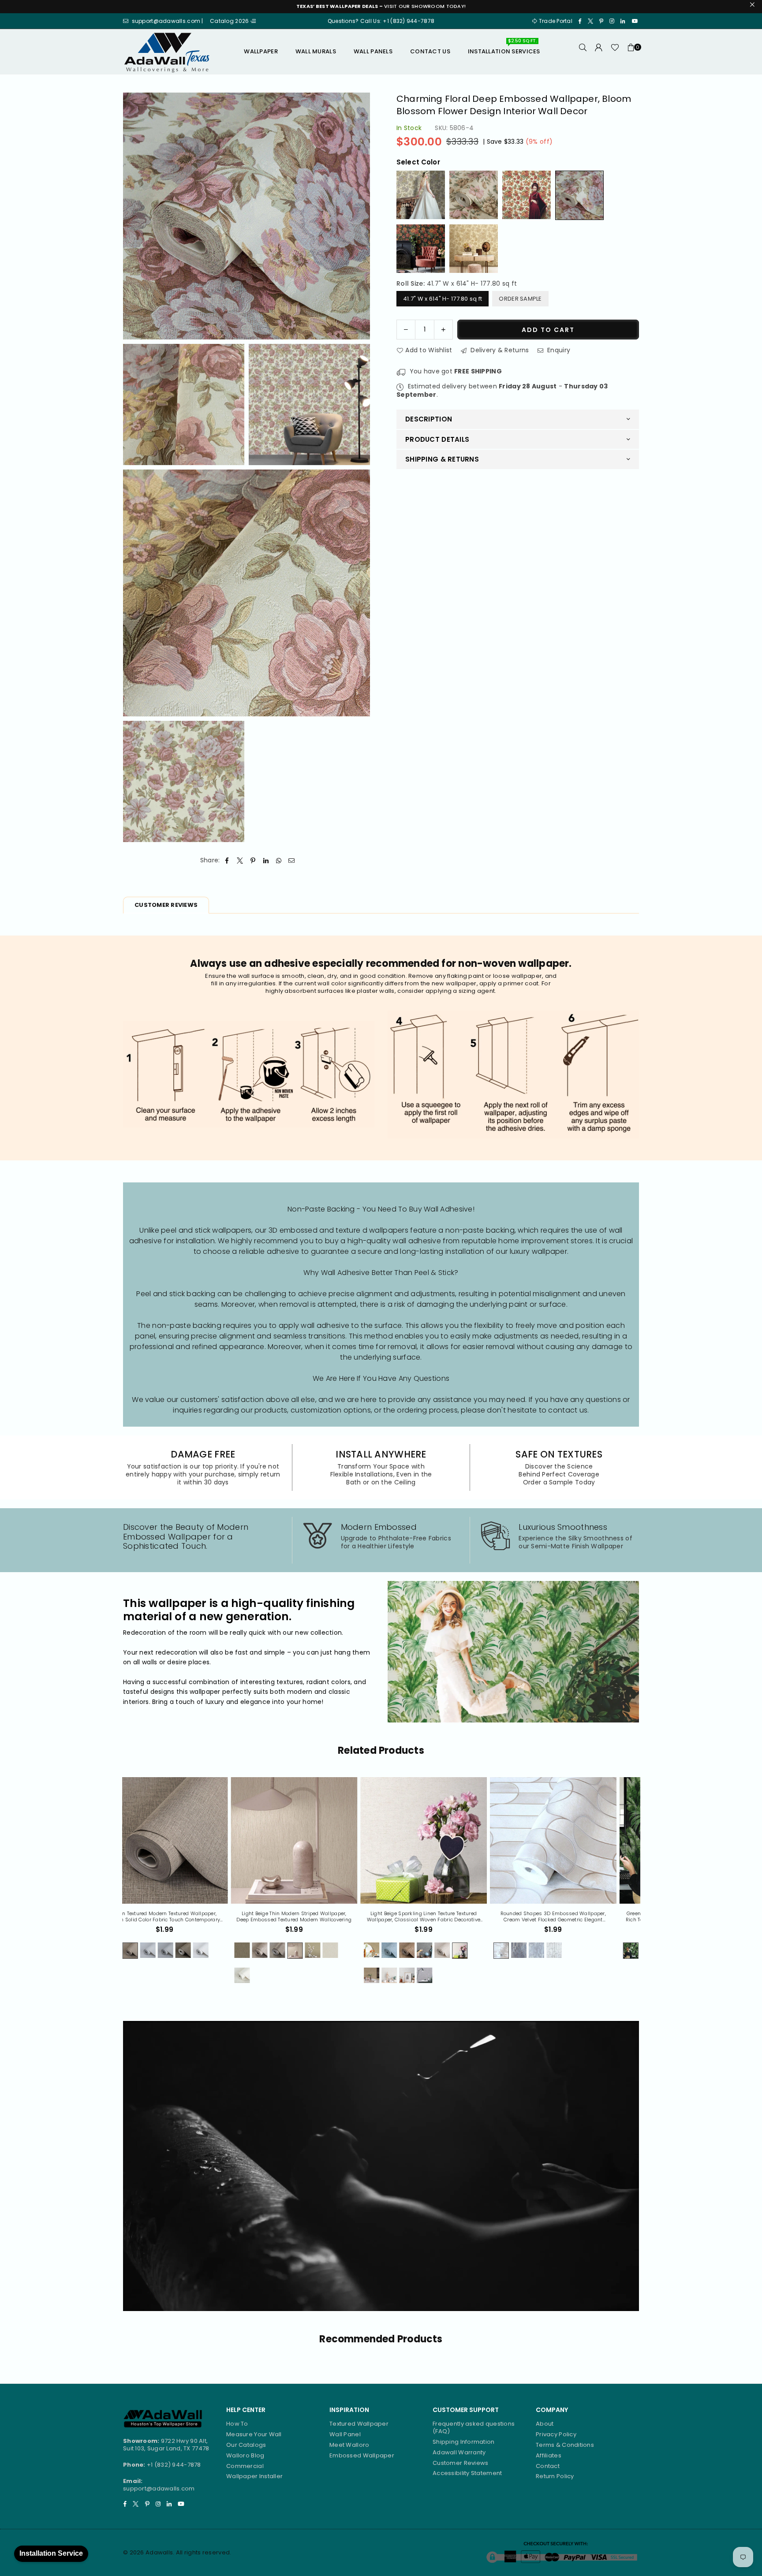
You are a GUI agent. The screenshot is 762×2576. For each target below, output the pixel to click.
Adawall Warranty (459, 2452)
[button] (631, 52)
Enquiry (558, 350)
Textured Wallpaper (359, 2424)
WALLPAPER (261, 51)
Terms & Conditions (565, 2445)
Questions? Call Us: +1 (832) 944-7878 (381, 21)
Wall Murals (316, 51)
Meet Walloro (349, 2445)
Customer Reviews (460, 2463)
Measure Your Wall (254, 2434)
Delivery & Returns (499, 350)
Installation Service (51, 2553)
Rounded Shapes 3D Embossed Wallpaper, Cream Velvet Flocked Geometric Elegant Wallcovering (187, 1917)
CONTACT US (430, 51)
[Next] (646, 1886)
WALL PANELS (373, 51)
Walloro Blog (245, 2455)
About (545, 2424)
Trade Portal (555, 21)
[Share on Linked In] (266, 861)
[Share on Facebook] (227, 861)
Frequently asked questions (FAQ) (474, 2427)
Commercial (245, 2466)
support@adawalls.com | (168, 21)
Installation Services (504, 48)
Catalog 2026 (230, 21)
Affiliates (549, 2455)
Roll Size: (457, 283)
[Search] (583, 52)
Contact (548, 2466)
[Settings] (599, 52)
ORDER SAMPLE (520, 299)
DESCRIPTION (429, 419)
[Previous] (117, 1886)
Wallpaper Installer (254, 2476)
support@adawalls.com (159, 2488)
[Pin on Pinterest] (253, 861)
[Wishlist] (615, 52)
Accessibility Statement (467, 2473)
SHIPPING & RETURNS (442, 459)
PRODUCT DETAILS (437, 439)
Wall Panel (345, 2434)
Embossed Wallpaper (362, 2455)
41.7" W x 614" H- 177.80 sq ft (443, 299)
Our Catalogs (246, 2445)
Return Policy (555, 2476)
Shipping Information (464, 2442)
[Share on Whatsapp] (279, 861)
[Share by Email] (292, 861)
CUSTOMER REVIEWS (166, 905)
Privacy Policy (556, 2434)
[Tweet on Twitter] (240, 861)
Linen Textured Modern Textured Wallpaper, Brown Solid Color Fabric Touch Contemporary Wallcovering (575, 1917)
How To (237, 2424)
